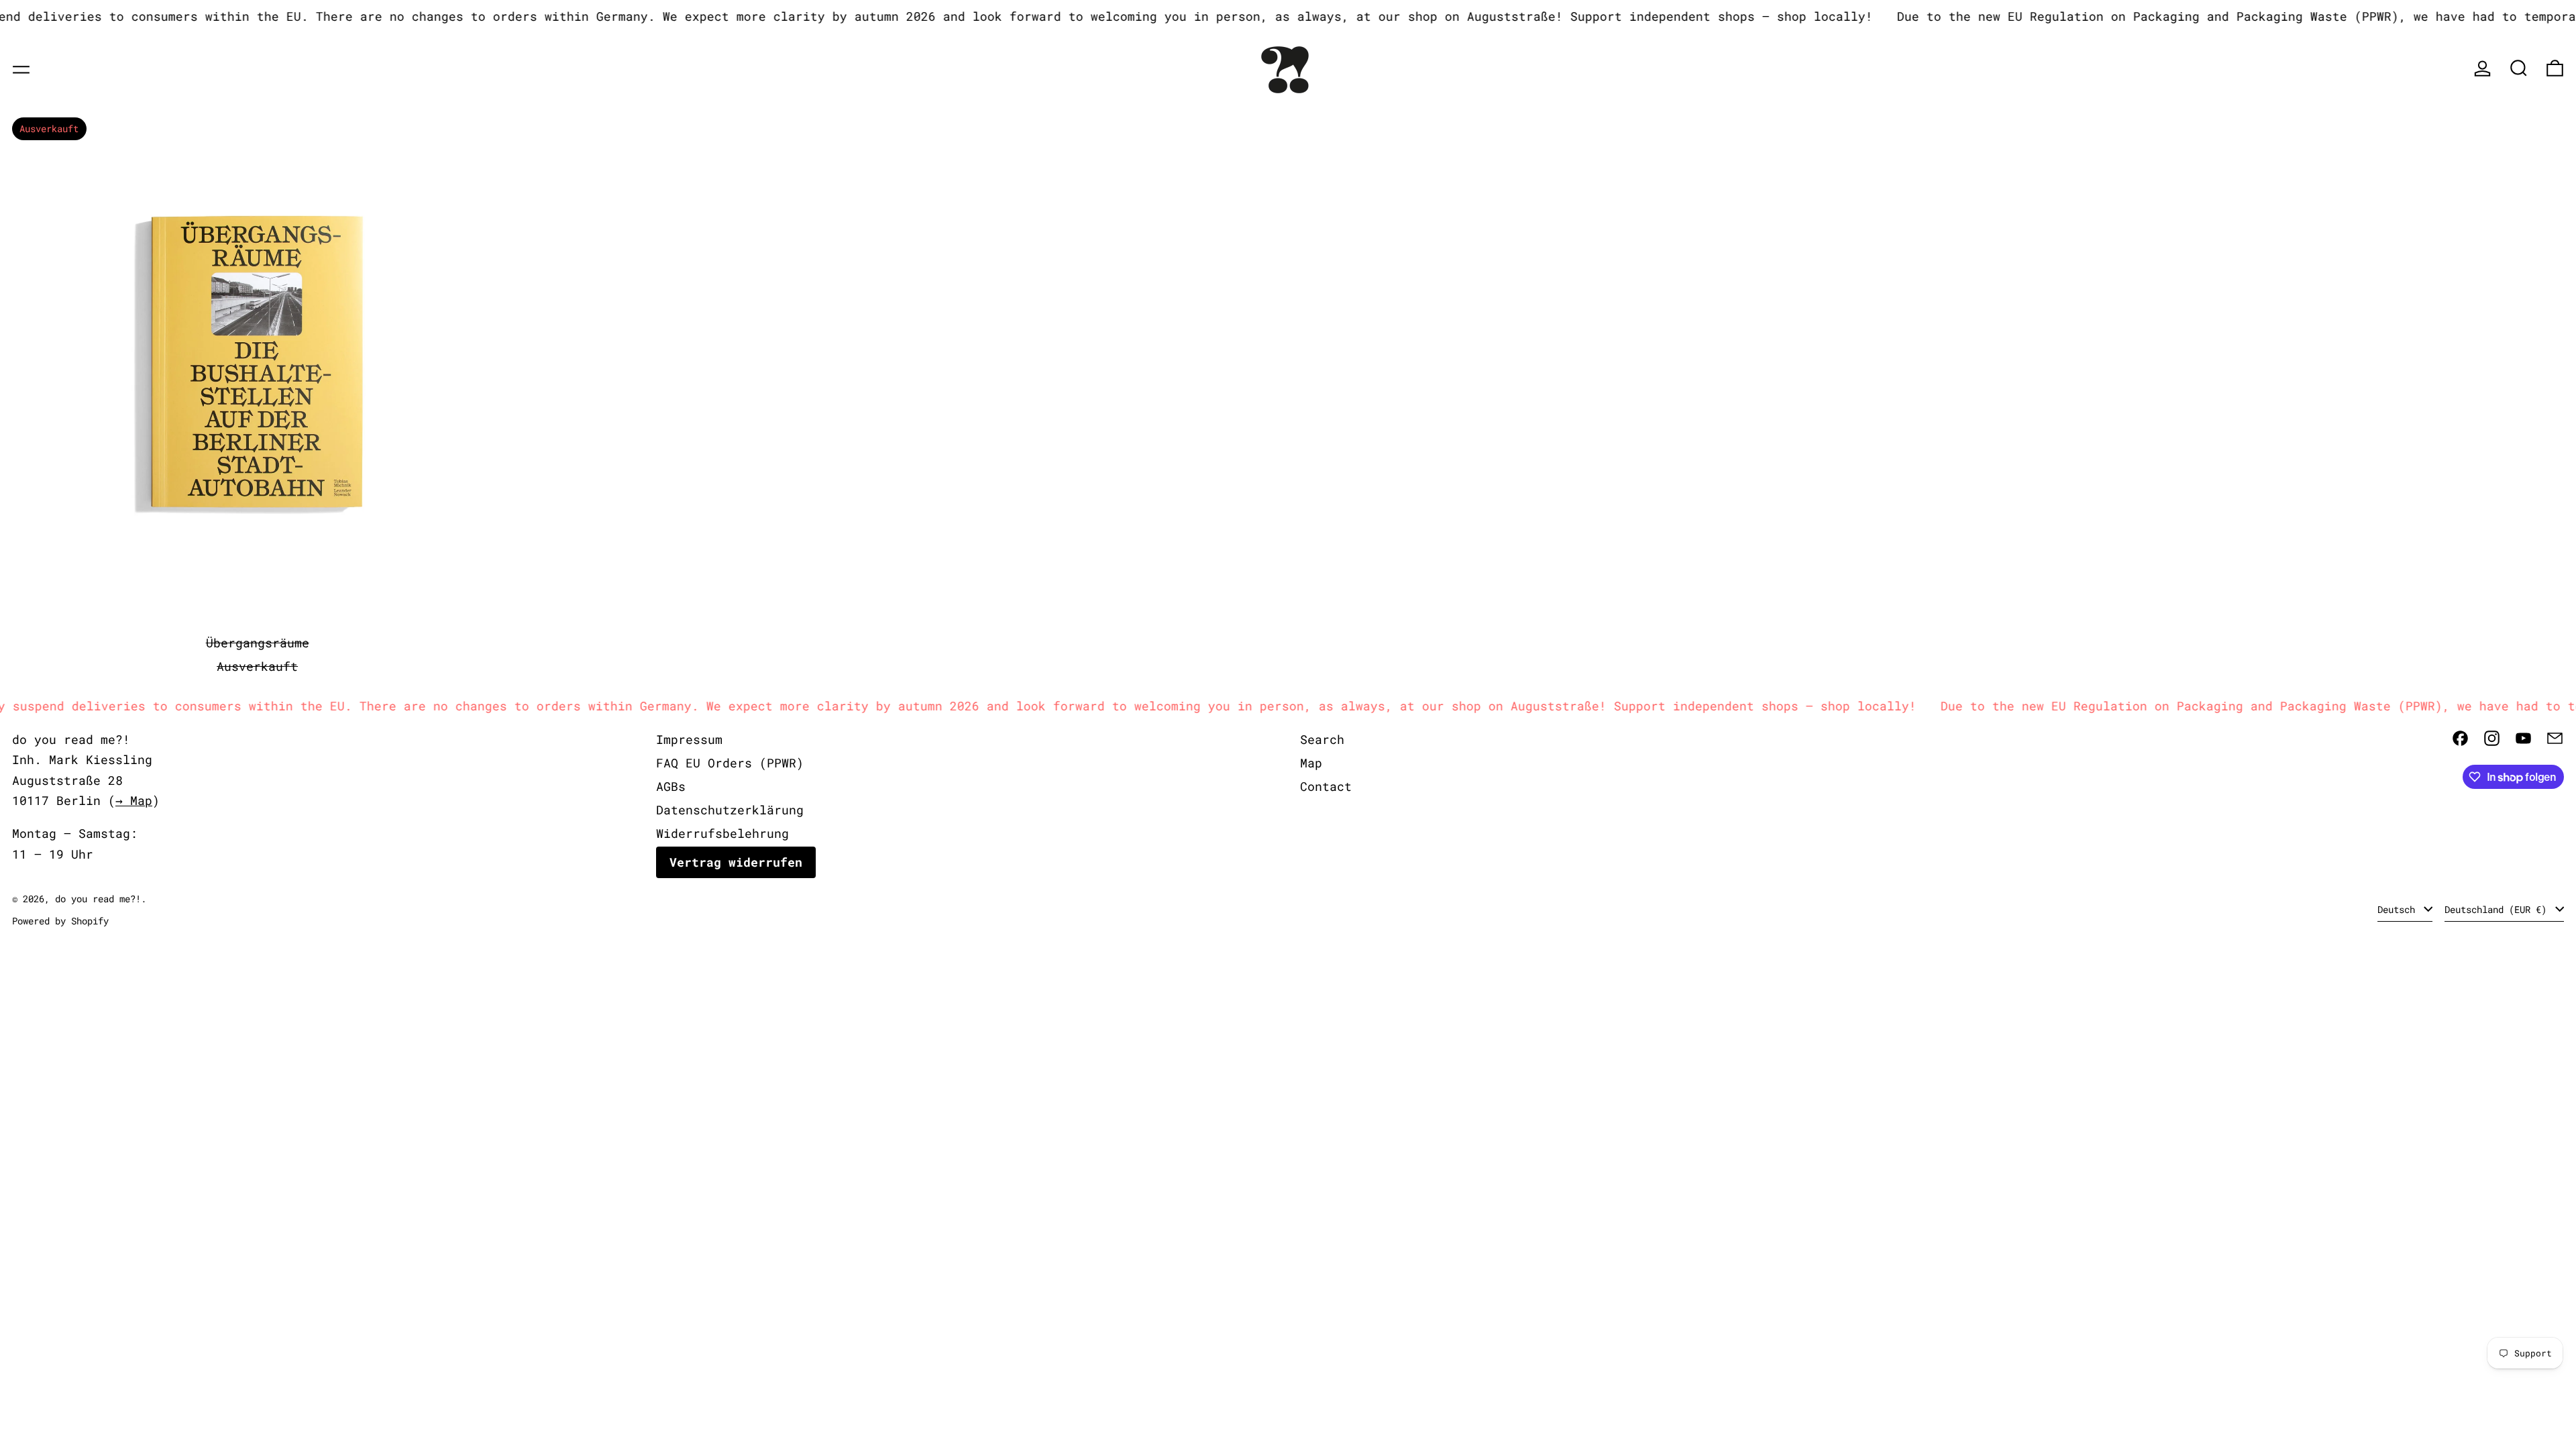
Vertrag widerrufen (736, 862)
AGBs (671, 786)
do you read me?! (98, 899)
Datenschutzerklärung (730, 810)
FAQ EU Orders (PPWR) (730, 763)
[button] (2519, 68)
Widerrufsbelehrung (722, 833)
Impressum (689, 739)
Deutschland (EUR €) (2498, 909)
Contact (1326, 786)
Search (1322, 739)
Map (1311, 763)
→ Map (134, 800)
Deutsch (2399, 909)
